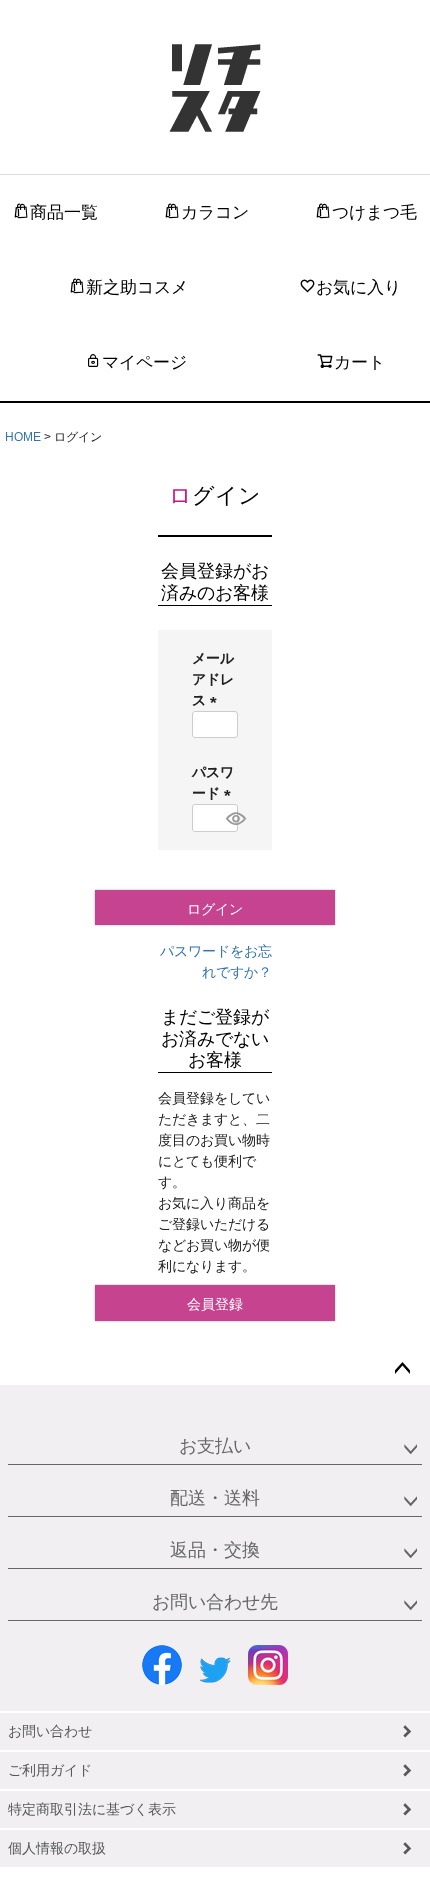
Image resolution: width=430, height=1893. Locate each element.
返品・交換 (215, 1550)
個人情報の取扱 (57, 1848)
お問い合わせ (50, 1731)
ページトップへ (402, 1369)
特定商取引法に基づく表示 (92, 1809)
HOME (23, 437)
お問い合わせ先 (215, 1602)
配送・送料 (215, 1498)
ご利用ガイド (50, 1770)
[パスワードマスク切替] (229, 818)
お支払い (215, 1446)
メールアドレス (213, 679)
